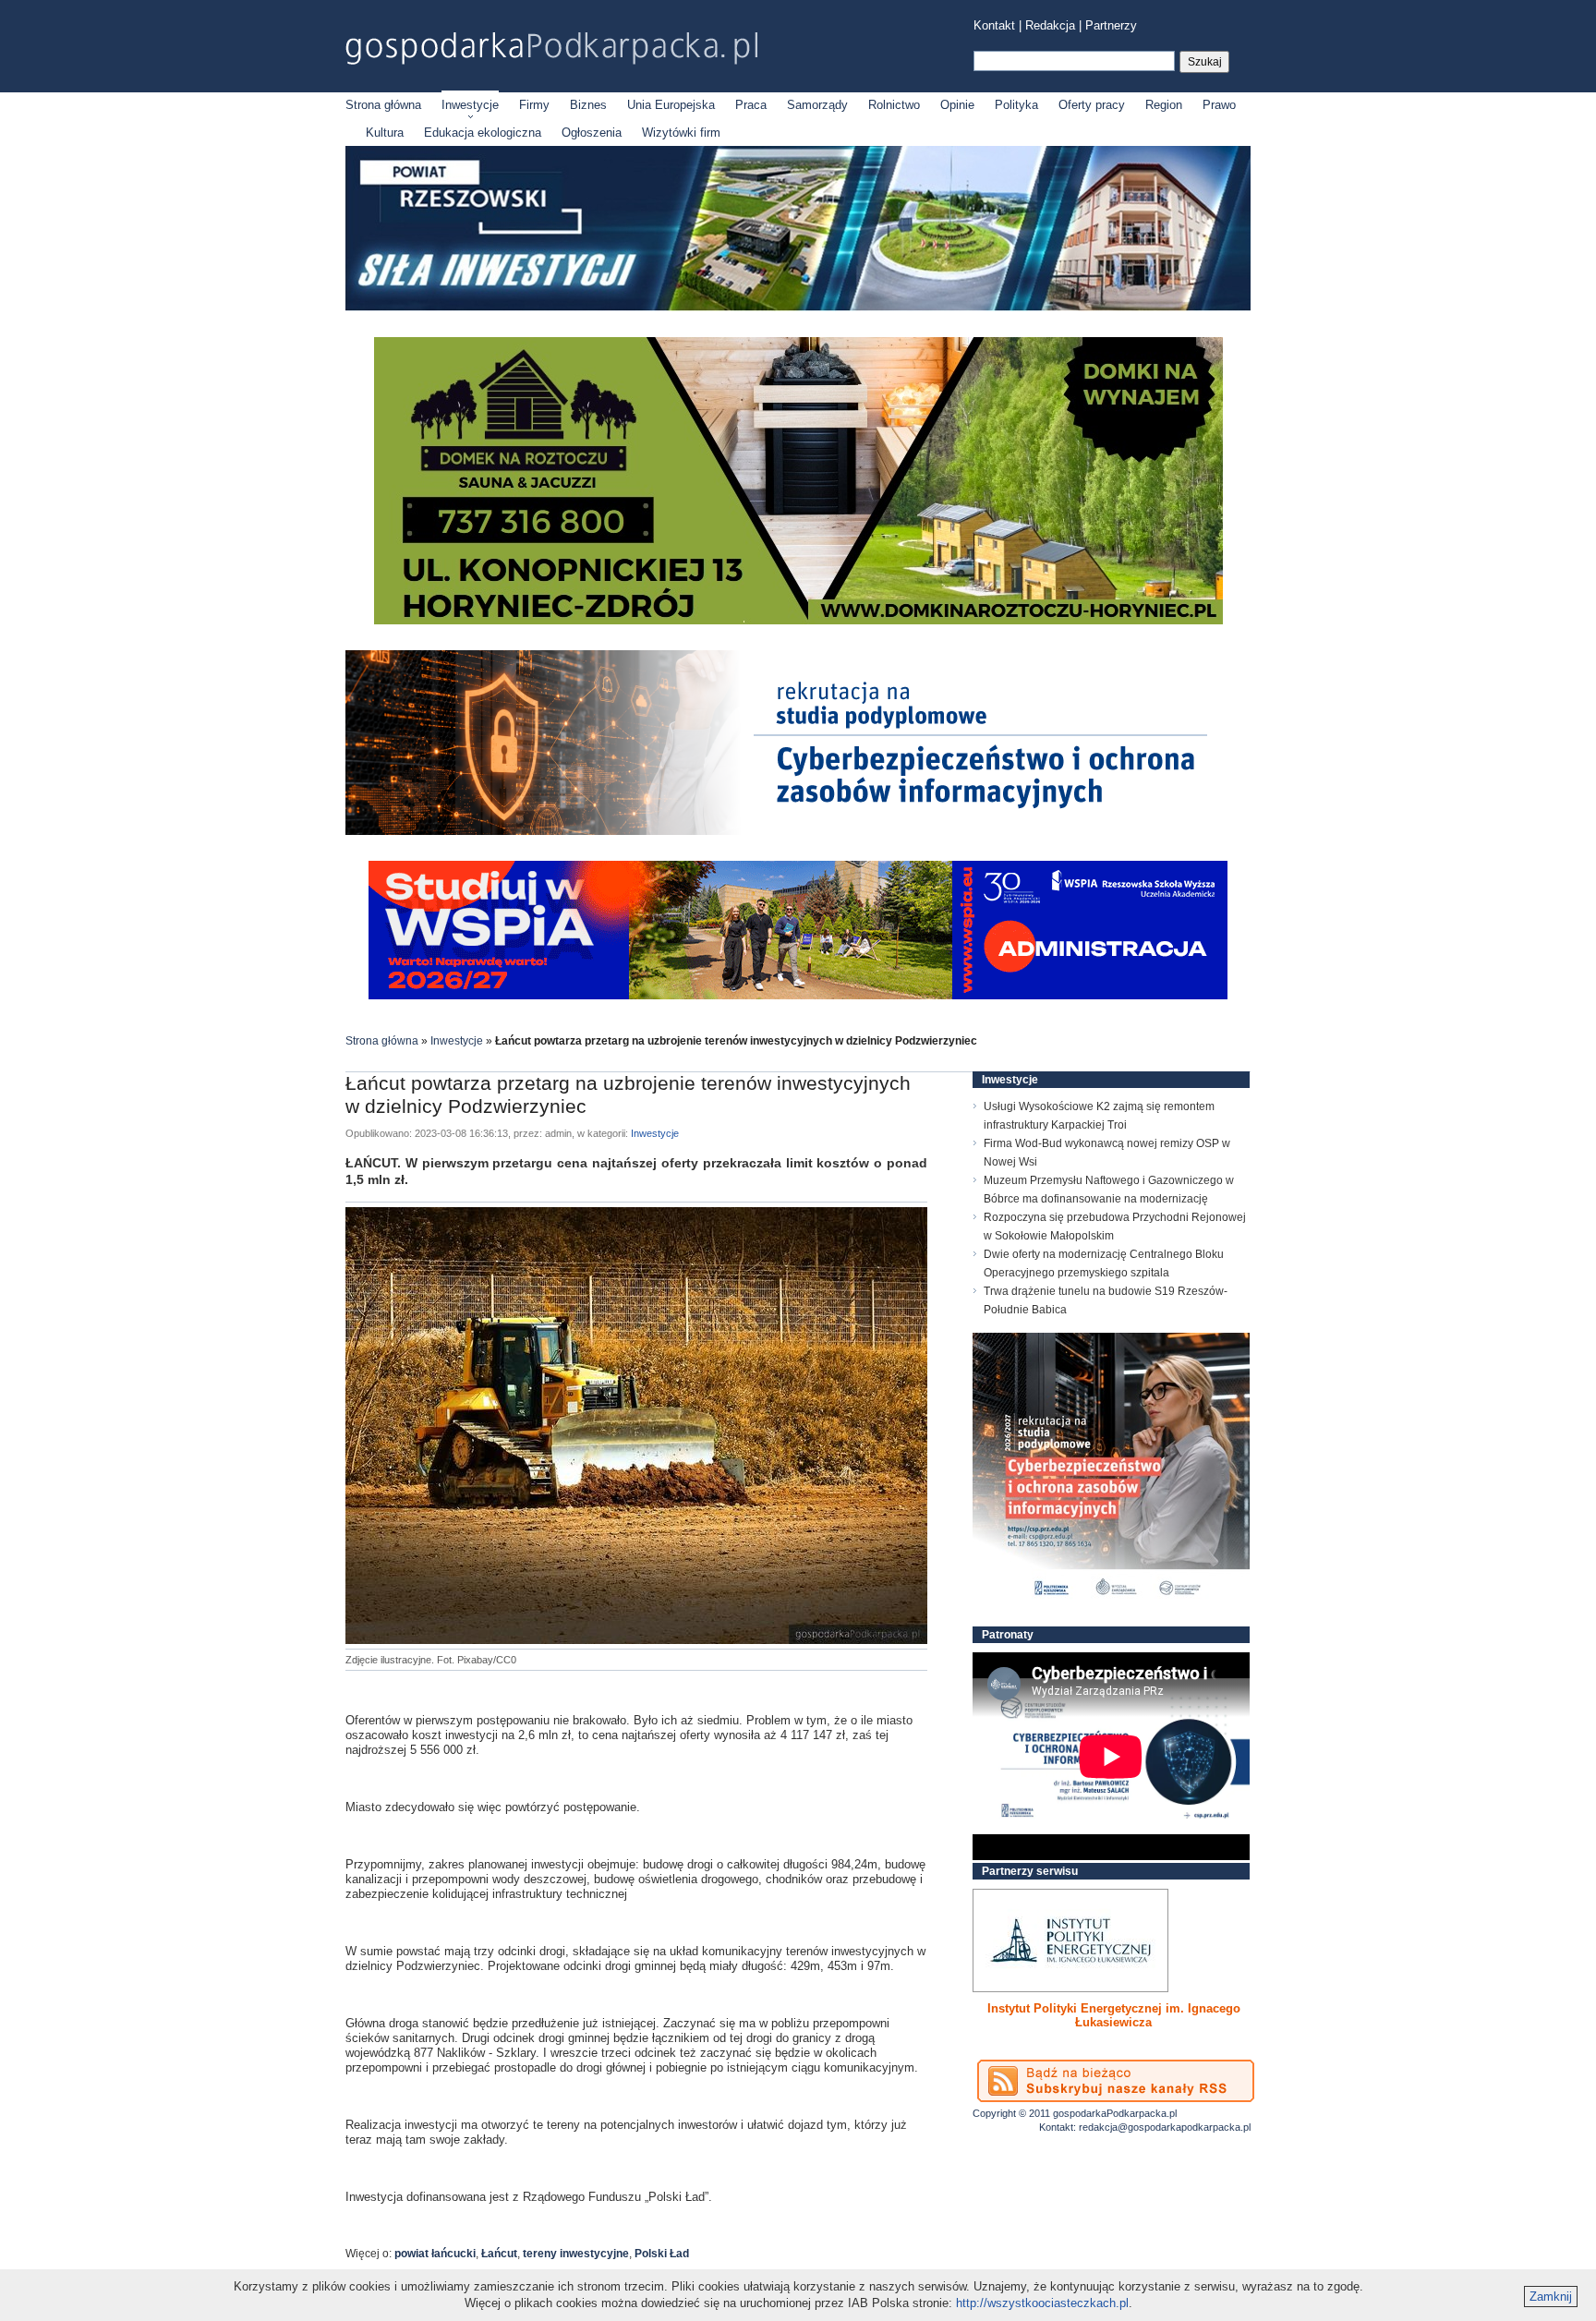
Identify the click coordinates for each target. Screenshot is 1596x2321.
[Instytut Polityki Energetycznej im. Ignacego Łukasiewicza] (1070, 1940)
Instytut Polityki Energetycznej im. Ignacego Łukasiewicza (1114, 2015)
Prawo (1219, 105)
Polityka (1016, 105)
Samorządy (817, 105)
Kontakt (994, 25)
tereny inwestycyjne (576, 2254)
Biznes (588, 105)
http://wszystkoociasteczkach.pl (1042, 2303)
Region (1164, 105)
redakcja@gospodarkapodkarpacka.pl (1165, 2127)
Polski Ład (662, 2254)
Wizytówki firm (681, 133)
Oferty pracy (1092, 105)
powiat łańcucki (435, 2254)
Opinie (957, 105)
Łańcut (499, 2254)
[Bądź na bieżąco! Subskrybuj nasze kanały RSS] (1116, 2081)
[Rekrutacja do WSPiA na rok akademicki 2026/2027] (798, 995)
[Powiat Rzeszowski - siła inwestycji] (798, 307)
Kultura (385, 133)
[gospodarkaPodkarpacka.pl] (551, 48)
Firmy (534, 105)
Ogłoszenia (592, 133)
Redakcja (1050, 25)
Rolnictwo (894, 105)
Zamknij (1551, 2297)
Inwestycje (470, 105)
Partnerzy (1111, 25)
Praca (751, 105)
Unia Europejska (671, 105)
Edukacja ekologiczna (483, 133)
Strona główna (383, 105)
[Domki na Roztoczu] (798, 620)
